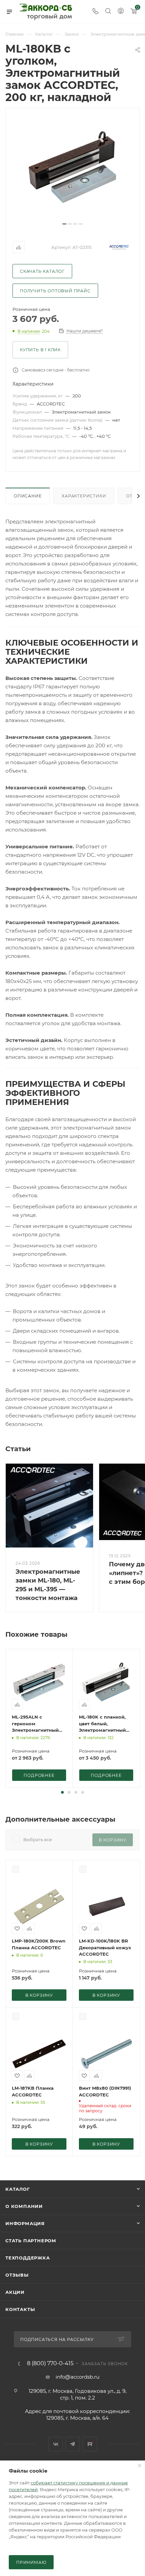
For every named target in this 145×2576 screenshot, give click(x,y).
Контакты (20, 2309)
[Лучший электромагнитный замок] (72, 168)
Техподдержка (28, 2258)
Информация (25, 2223)
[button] (62, 1792)
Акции (15, 2292)
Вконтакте (55, 2444)
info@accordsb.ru (78, 2377)
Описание (28, 496)
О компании (24, 2206)
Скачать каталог (42, 271)
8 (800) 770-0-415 (50, 2363)
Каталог (18, 2189)
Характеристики (84, 496)
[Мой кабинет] (121, 12)
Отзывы (17, 2275)
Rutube (90, 2444)
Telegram (73, 2444)
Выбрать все (38, 1839)
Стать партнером (31, 2241)
